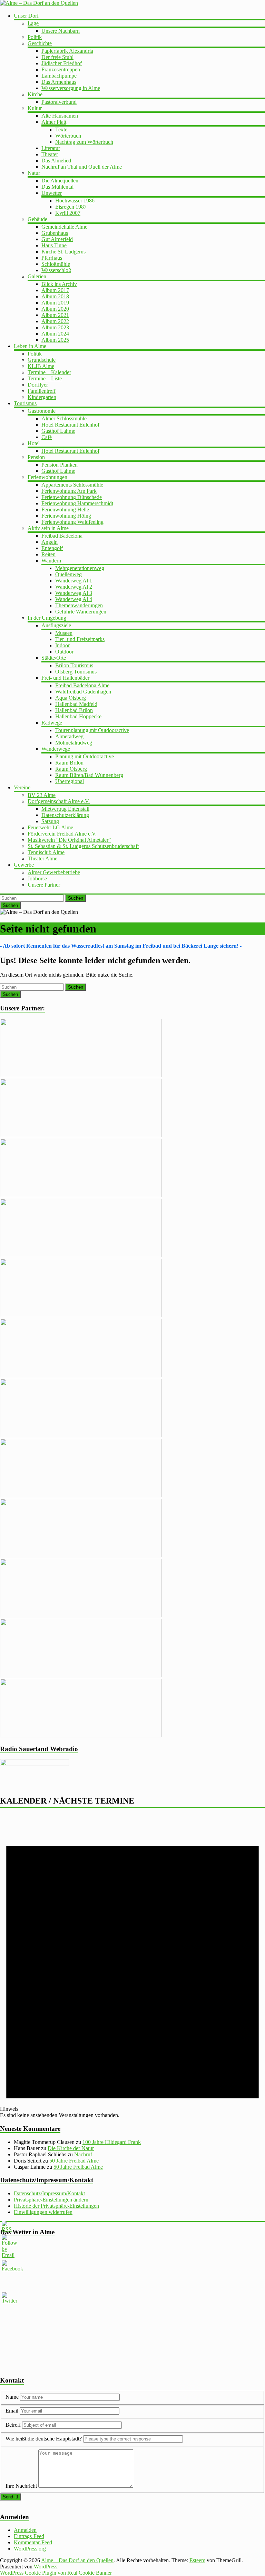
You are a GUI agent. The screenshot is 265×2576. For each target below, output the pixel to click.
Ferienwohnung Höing (66, 516)
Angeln (50, 542)
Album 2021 (55, 315)
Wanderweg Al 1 (74, 581)
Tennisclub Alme (46, 852)
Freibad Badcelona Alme (82, 685)
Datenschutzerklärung (65, 815)
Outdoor (64, 652)
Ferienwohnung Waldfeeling (72, 522)
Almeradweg (69, 736)
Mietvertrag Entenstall (65, 809)
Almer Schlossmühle (64, 418)
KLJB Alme (41, 366)
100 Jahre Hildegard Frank (112, 2142)
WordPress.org (30, 2549)
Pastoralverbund (59, 102)
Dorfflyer (38, 385)
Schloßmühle (56, 264)
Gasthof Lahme (58, 431)
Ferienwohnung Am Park (69, 491)
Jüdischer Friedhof (62, 63)
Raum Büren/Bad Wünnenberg (89, 775)
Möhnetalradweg (74, 743)
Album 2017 (55, 290)
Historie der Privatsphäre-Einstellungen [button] (56, 2206)
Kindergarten (42, 397)
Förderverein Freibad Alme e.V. (62, 834)
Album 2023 (55, 327)
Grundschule (42, 360)
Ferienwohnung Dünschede (72, 497)
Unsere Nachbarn (61, 31)
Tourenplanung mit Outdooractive (92, 730)
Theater (50, 154)
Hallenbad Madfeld (76, 704)
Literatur (51, 148)
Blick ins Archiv (59, 284)
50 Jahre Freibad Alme (74, 2161)
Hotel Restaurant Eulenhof (70, 425)
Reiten (48, 554)
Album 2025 (55, 340)
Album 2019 (55, 303)
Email (13, 2411)
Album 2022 (55, 321)
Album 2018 (55, 296)
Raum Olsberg (71, 769)
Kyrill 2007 (68, 213)
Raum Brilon (69, 763)
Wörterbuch (68, 136)
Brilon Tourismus (74, 665)
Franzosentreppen (61, 69)
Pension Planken (60, 465)
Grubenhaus (55, 233)
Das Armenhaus (59, 82)
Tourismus (25, 403)
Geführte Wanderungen (81, 612)
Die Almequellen (60, 181)
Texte (61, 129)
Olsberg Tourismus (76, 672)
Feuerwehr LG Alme (50, 827)
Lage (33, 23)
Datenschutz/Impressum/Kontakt (49, 2193)
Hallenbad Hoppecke (78, 716)
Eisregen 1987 (71, 207)
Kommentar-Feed (33, 2542)
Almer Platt (54, 122)
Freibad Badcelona (62, 536)
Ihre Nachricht (21, 2486)
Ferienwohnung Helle (65, 510)
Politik (35, 37)
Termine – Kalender (49, 372)
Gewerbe (24, 865)
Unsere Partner (44, 885)
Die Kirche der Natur (71, 2148)
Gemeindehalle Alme (64, 227)
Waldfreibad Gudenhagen (83, 692)
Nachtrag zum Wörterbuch (84, 142)
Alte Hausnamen (60, 116)
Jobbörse (37, 878)
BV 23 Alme (42, 795)
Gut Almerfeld (57, 239)
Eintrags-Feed (29, 2536)
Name (13, 2397)
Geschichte (40, 43)
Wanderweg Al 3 (74, 593)
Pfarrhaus (52, 258)
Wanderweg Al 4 (74, 599)
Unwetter (52, 193)
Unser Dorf (26, 16)
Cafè (47, 437)
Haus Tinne (54, 245)
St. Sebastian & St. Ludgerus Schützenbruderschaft (83, 846)
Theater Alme (42, 858)
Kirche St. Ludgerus (63, 252)
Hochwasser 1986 (75, 201)
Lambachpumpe (59, 76)
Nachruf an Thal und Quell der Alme (82, 167)
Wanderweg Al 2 (74, 587)
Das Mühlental (57, 187)
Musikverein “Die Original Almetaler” (69, 840)
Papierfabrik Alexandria (67, 51)
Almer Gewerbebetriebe (54, 872)
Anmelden (25, 2530)
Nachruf (83, 2154)
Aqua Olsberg (71, 698)
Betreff (13, 2425)
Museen (64, 633)
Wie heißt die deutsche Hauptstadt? (44, 2439)
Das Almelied (56, 161)
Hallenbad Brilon (74, 710)
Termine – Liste (45, 378)
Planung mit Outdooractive (85, 756)
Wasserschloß (56, 270)
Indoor (62, 645)
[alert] (132, 1966)
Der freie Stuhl (57, 57)
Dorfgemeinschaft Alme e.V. (59, 801)
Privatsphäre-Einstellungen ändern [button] (51, 2200)
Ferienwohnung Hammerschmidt (77, 503)
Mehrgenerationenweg (80, 568)
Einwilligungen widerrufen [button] (43, 2212)
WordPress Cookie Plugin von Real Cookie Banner (56, 2573)
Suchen (76, 898)
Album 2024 (55, 334)
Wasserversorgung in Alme (71, 88)
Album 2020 (55, 309)
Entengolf (52, 548)
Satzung (50, 821)
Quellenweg (68, 574)
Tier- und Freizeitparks (80, 639)
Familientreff (42, 391)
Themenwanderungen (79, 605)
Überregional (70, 781)
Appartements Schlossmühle (72, 485)
